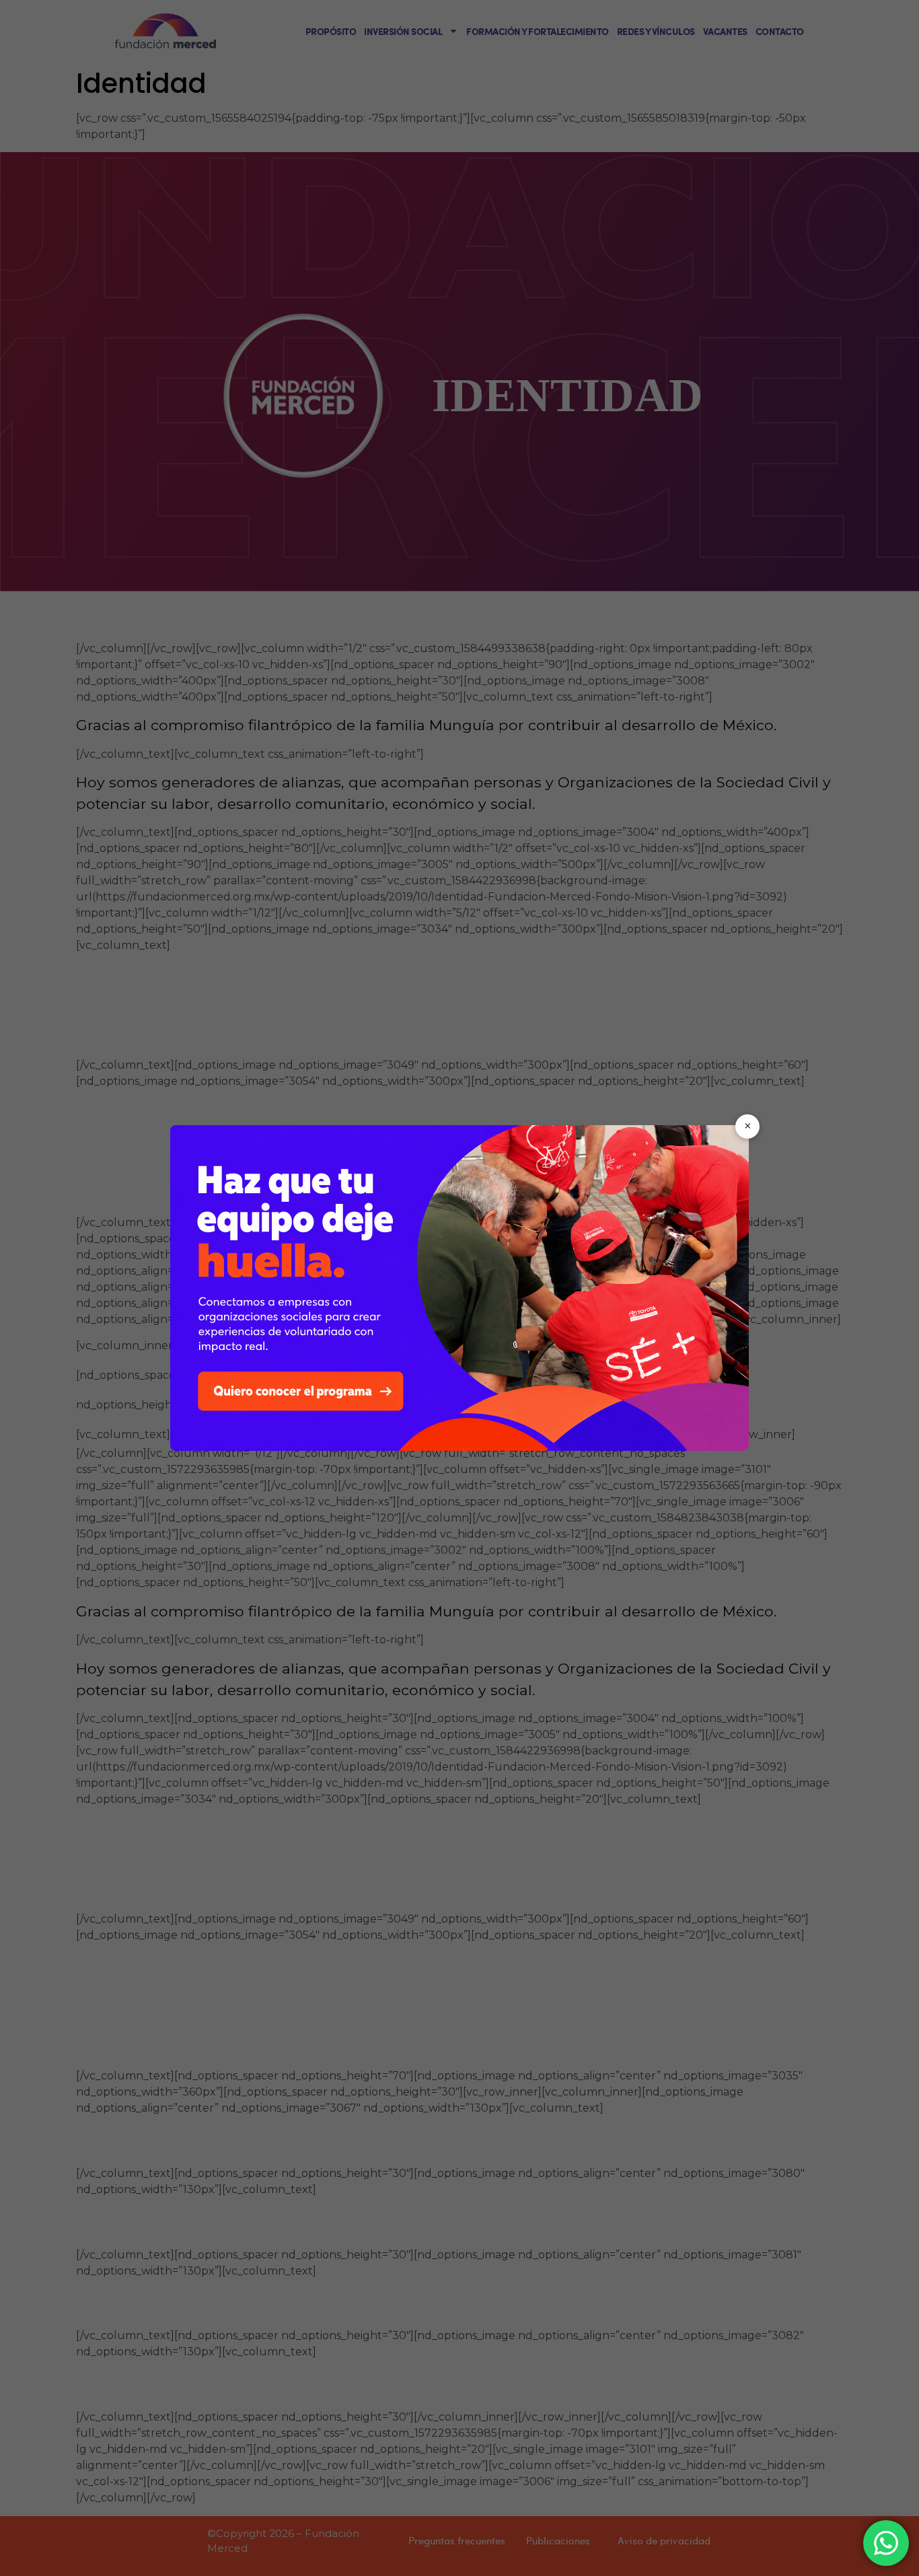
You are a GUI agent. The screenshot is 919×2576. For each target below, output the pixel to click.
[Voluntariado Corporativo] (459, 1288)
